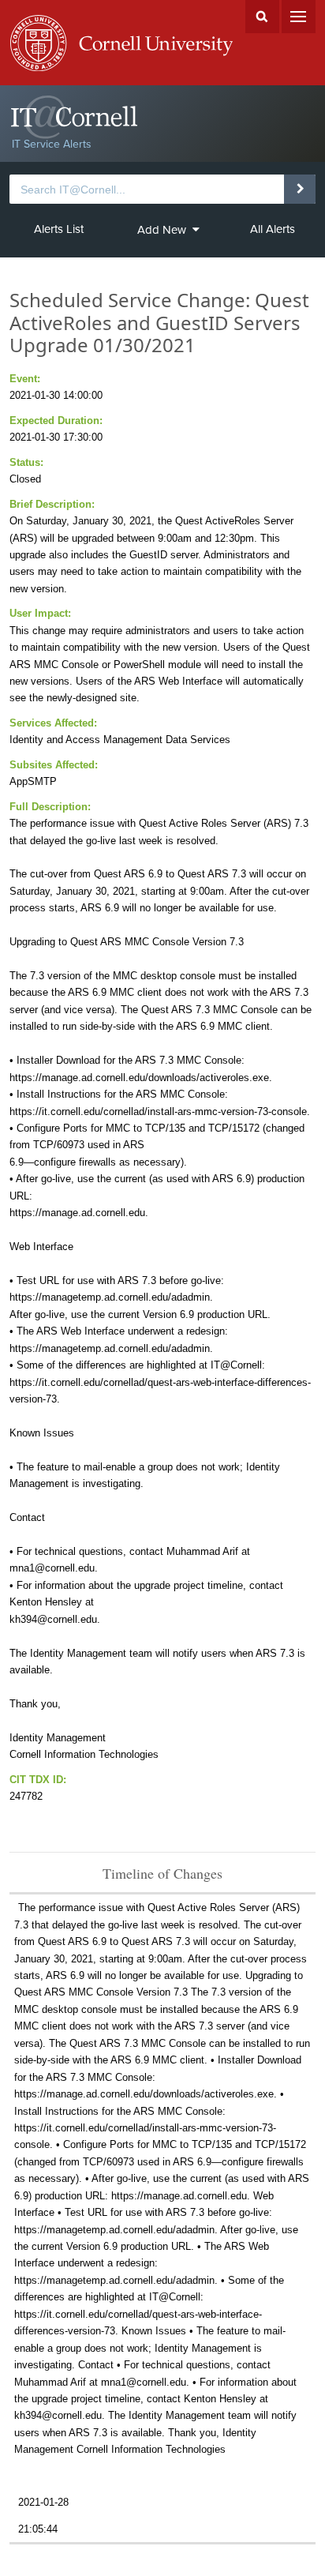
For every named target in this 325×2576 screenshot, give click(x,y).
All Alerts (273, 229)
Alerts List (59, 229)
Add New (162, 230)
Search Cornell (262, 17)
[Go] (299, 189)
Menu (299, 17)
